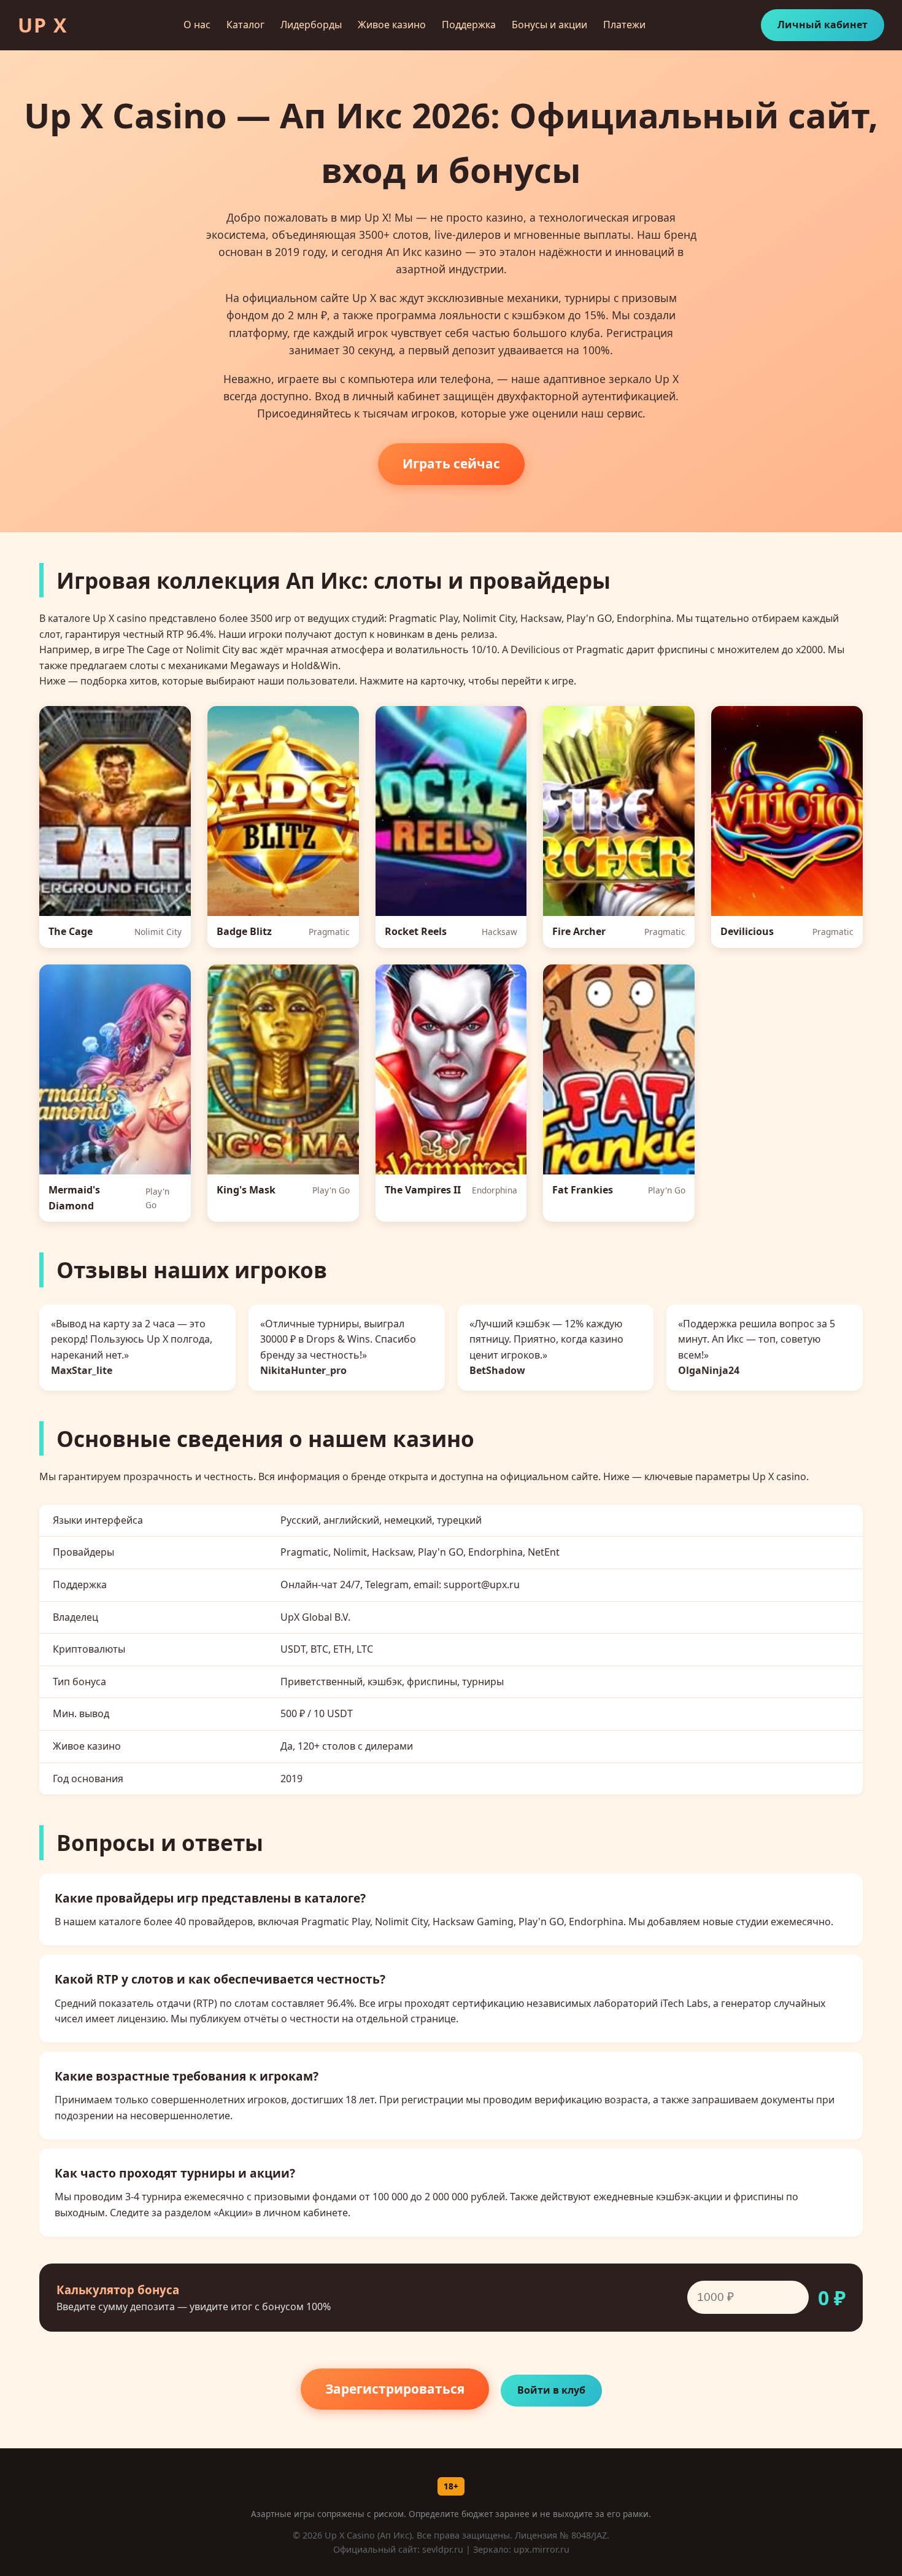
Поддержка (469, 25)
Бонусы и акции (549, 25)
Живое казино (392, 25)
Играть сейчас (451, 464)
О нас (197, 25)
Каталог (245, 25)
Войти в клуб (551, 2390)
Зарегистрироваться (395, 2389)
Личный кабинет (823, 25)
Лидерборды (311, 25)
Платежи (624, 25)
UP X (43, 25)
